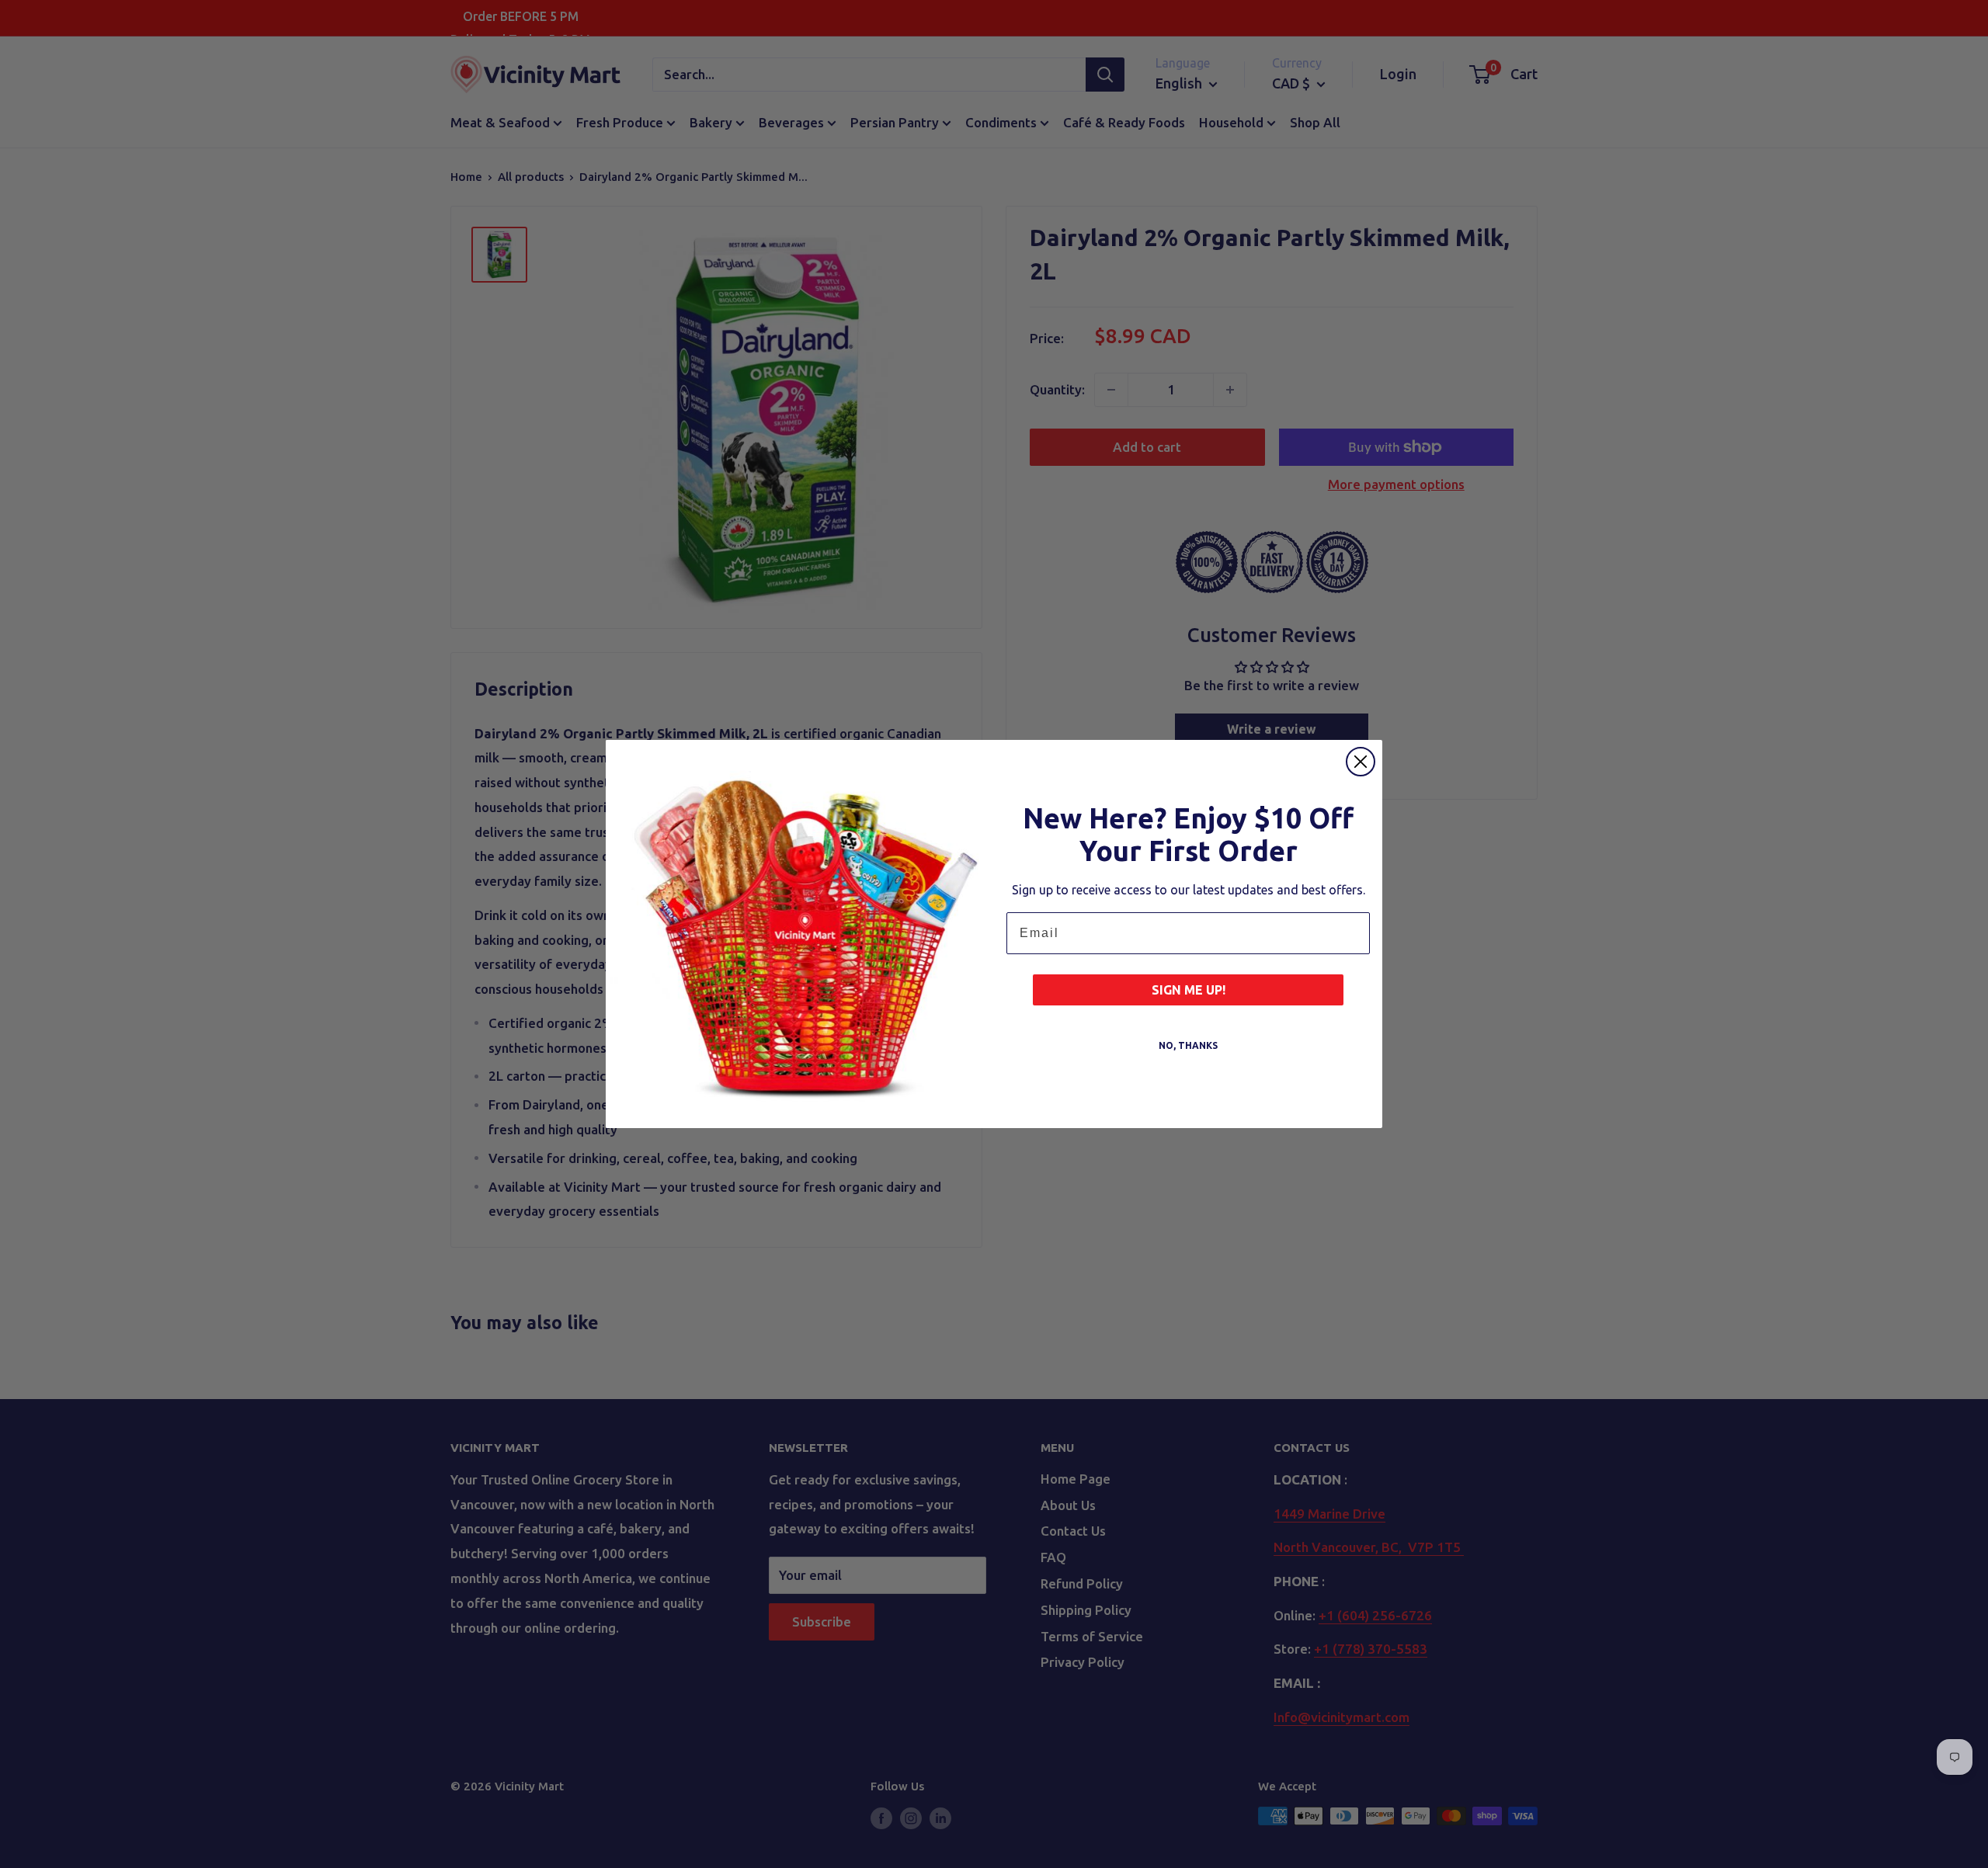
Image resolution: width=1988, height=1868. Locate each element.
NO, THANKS (1188, 1045)
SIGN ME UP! (1189, 990)
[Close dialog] (1361, 762)
